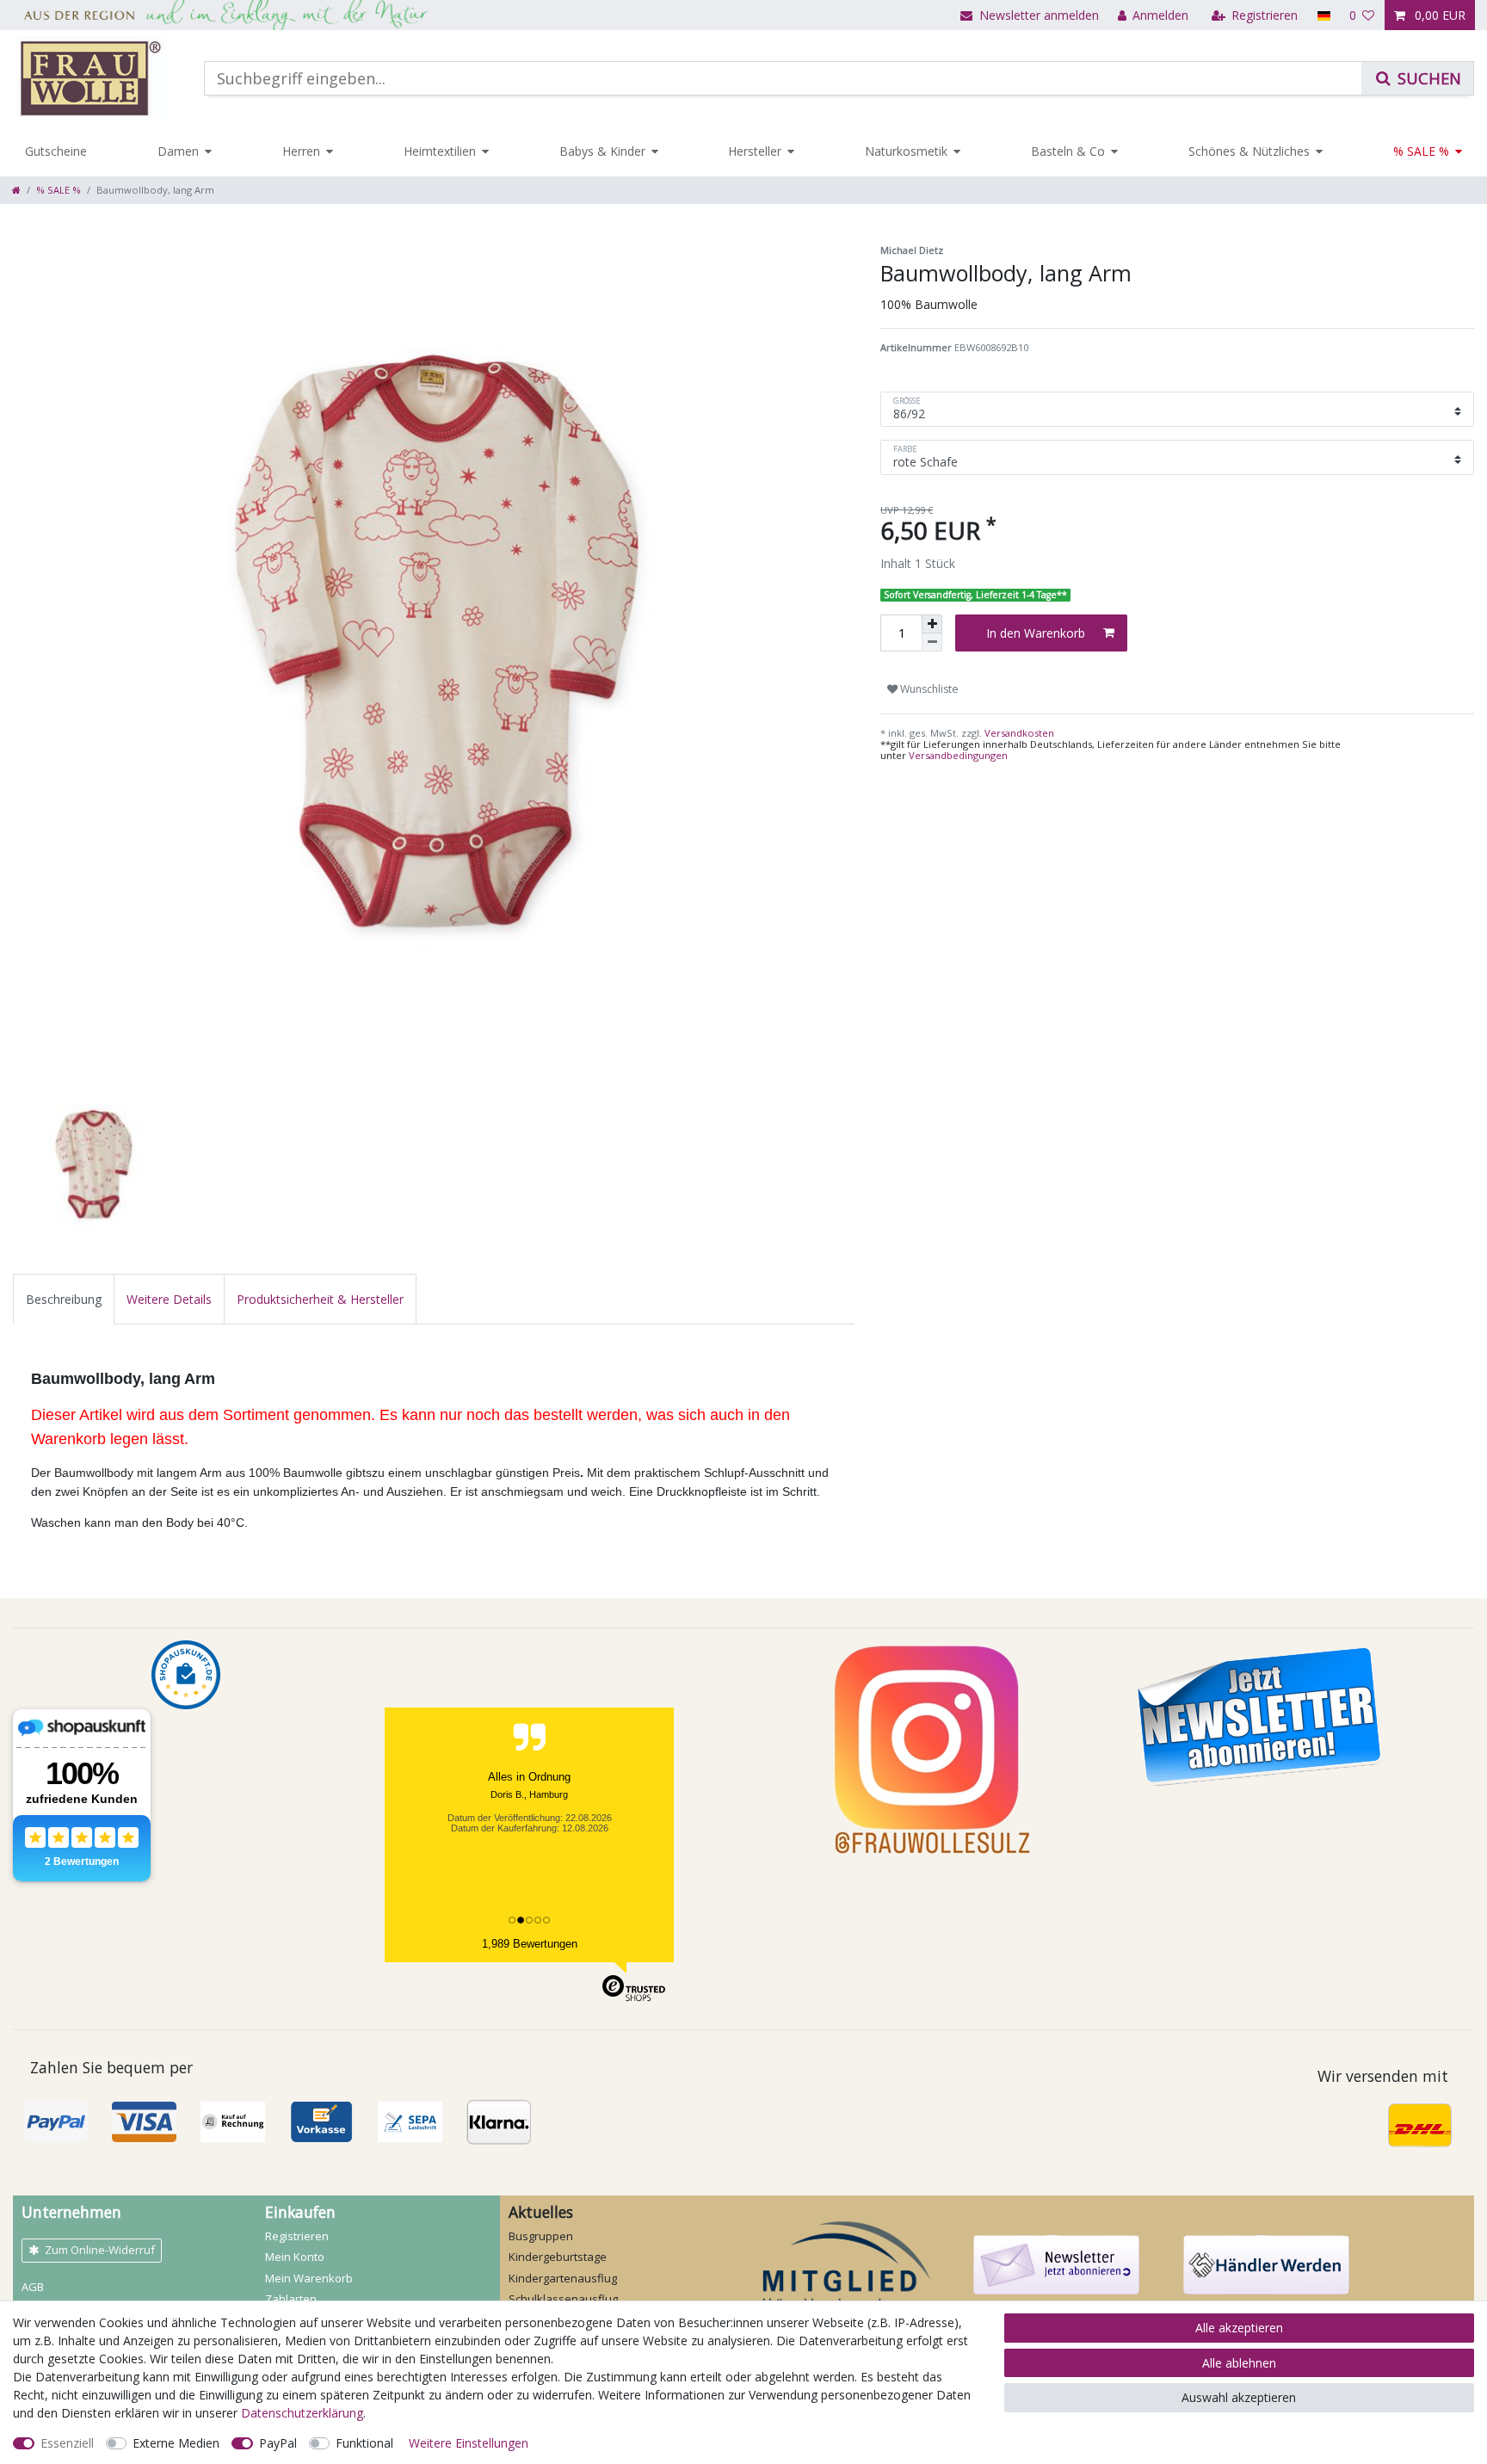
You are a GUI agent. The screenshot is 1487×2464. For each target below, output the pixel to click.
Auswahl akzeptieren (1239, 2397)
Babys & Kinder (602, 151)
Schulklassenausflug (563, 2299)
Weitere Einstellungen (469, 2443)
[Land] (1323, 15)
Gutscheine (56, 151)
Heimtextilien (440, 151)
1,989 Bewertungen (530, 1944)
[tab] (64, 1299)
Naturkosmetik (906, 151)
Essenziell (67, 2443)
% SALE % (1421, 151)
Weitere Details (169, 1299)
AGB (33, 2287)
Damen (178, 151)
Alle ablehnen (1239, 2363)
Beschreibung (64, 1299)
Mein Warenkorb (309, 2278)
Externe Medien (176, 2443)
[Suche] (1417, 78)
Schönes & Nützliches (1249, 151)
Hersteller (755, 151)
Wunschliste (928, 689)
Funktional (364, 2443)
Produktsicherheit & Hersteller (320, 1299)
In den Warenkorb (1036, 633)
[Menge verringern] (932, 642)
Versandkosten (1018, 733)
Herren (301, 151)
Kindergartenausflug (563, 2278)
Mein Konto (295, 2257)
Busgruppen (541, 2236)
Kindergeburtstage (558, 2257)
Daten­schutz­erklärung (302, 2413)
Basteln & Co (1068, 151)
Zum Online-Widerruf (100, 2250)
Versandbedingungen (958, 755)
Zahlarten (291, 2299)
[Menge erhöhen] (932, 624)
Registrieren (297, 2236)
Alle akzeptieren (1239, 2328)
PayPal (278, 2443)
